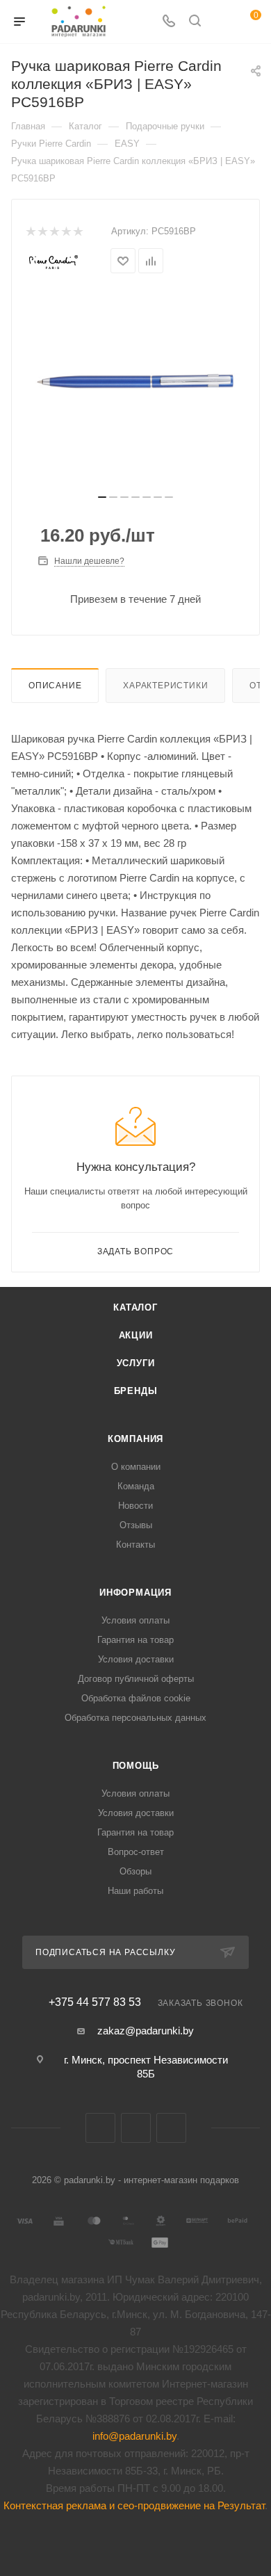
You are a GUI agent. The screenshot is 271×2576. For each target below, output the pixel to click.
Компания (135, 1439)
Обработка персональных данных (135, 1718)
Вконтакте (100, 2128)
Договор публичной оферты (136, 1679)
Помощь (136, 1766)
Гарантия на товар (135, 1640)
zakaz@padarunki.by (146, 2031)
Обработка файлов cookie (136, 1698)
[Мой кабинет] (221, 22)
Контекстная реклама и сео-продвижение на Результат (134, 2505)
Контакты (135, 1545)
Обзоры (135, 1871)
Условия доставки (136, 1659)
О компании (136, 1467)
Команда (136, 1486)
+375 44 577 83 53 (95, 2002)
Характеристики (165, 686)
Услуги (136, 1363)
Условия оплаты (135, 1620)
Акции (136, 1335)
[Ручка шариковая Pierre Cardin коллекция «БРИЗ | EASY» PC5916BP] (135, 381)
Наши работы (135, 1891)
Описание (55, 686)
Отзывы (136, 1525)
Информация (135, 1593)
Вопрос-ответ (136, 1852)
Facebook (136, 2128)
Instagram (171, 2128)
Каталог (135, 1307)
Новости (135, 1506)
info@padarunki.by (134, 2436)
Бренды (136, 1391)
